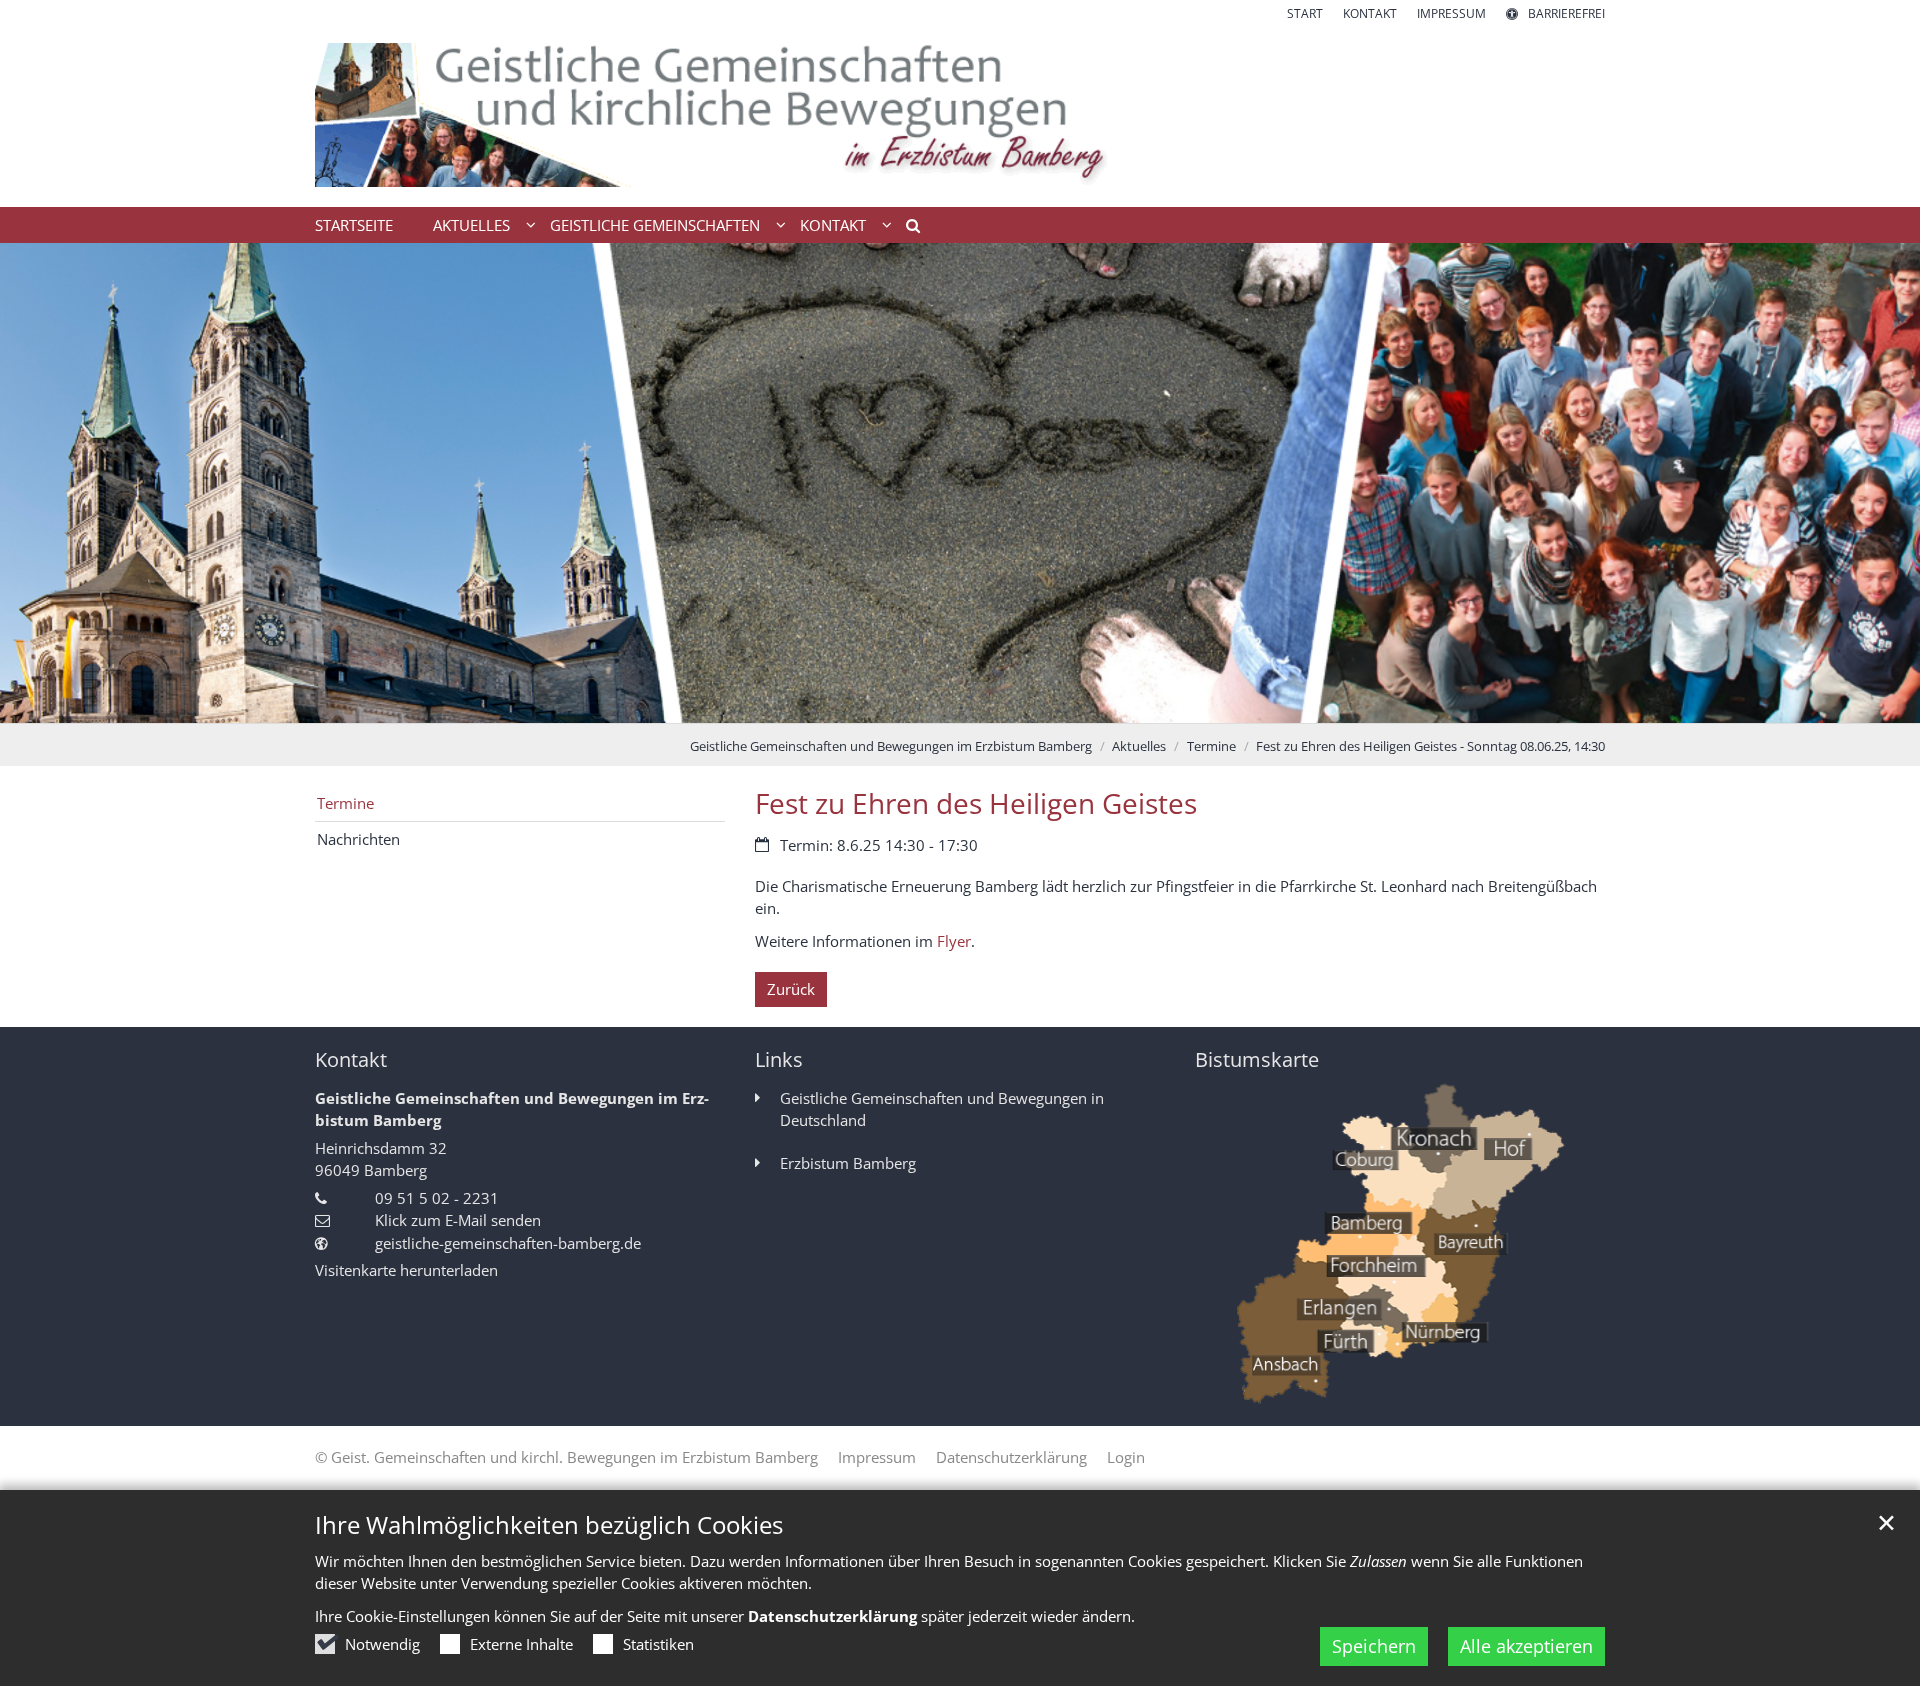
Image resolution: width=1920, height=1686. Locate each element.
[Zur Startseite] (960, 115)
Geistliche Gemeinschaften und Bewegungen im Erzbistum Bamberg (891, 746)
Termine (1211, 746)
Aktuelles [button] (471, 225)
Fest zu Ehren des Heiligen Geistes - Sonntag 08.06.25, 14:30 (1430, 746)
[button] (906, 229)
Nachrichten (358, 839)
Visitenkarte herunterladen (406, 1270)
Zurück (791, 989)
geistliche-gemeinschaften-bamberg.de (508, 1243)
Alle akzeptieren (1526, 1646)
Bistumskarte (1257, 1059)
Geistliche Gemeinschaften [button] (655, 225)
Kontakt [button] (833, 225)
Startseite (354, 225)
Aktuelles (1139, 746)
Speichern (1374, 1646)
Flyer (954, 941)
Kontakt (351, 1059)
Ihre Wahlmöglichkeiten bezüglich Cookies (549, 1525)
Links (779, 1059)
